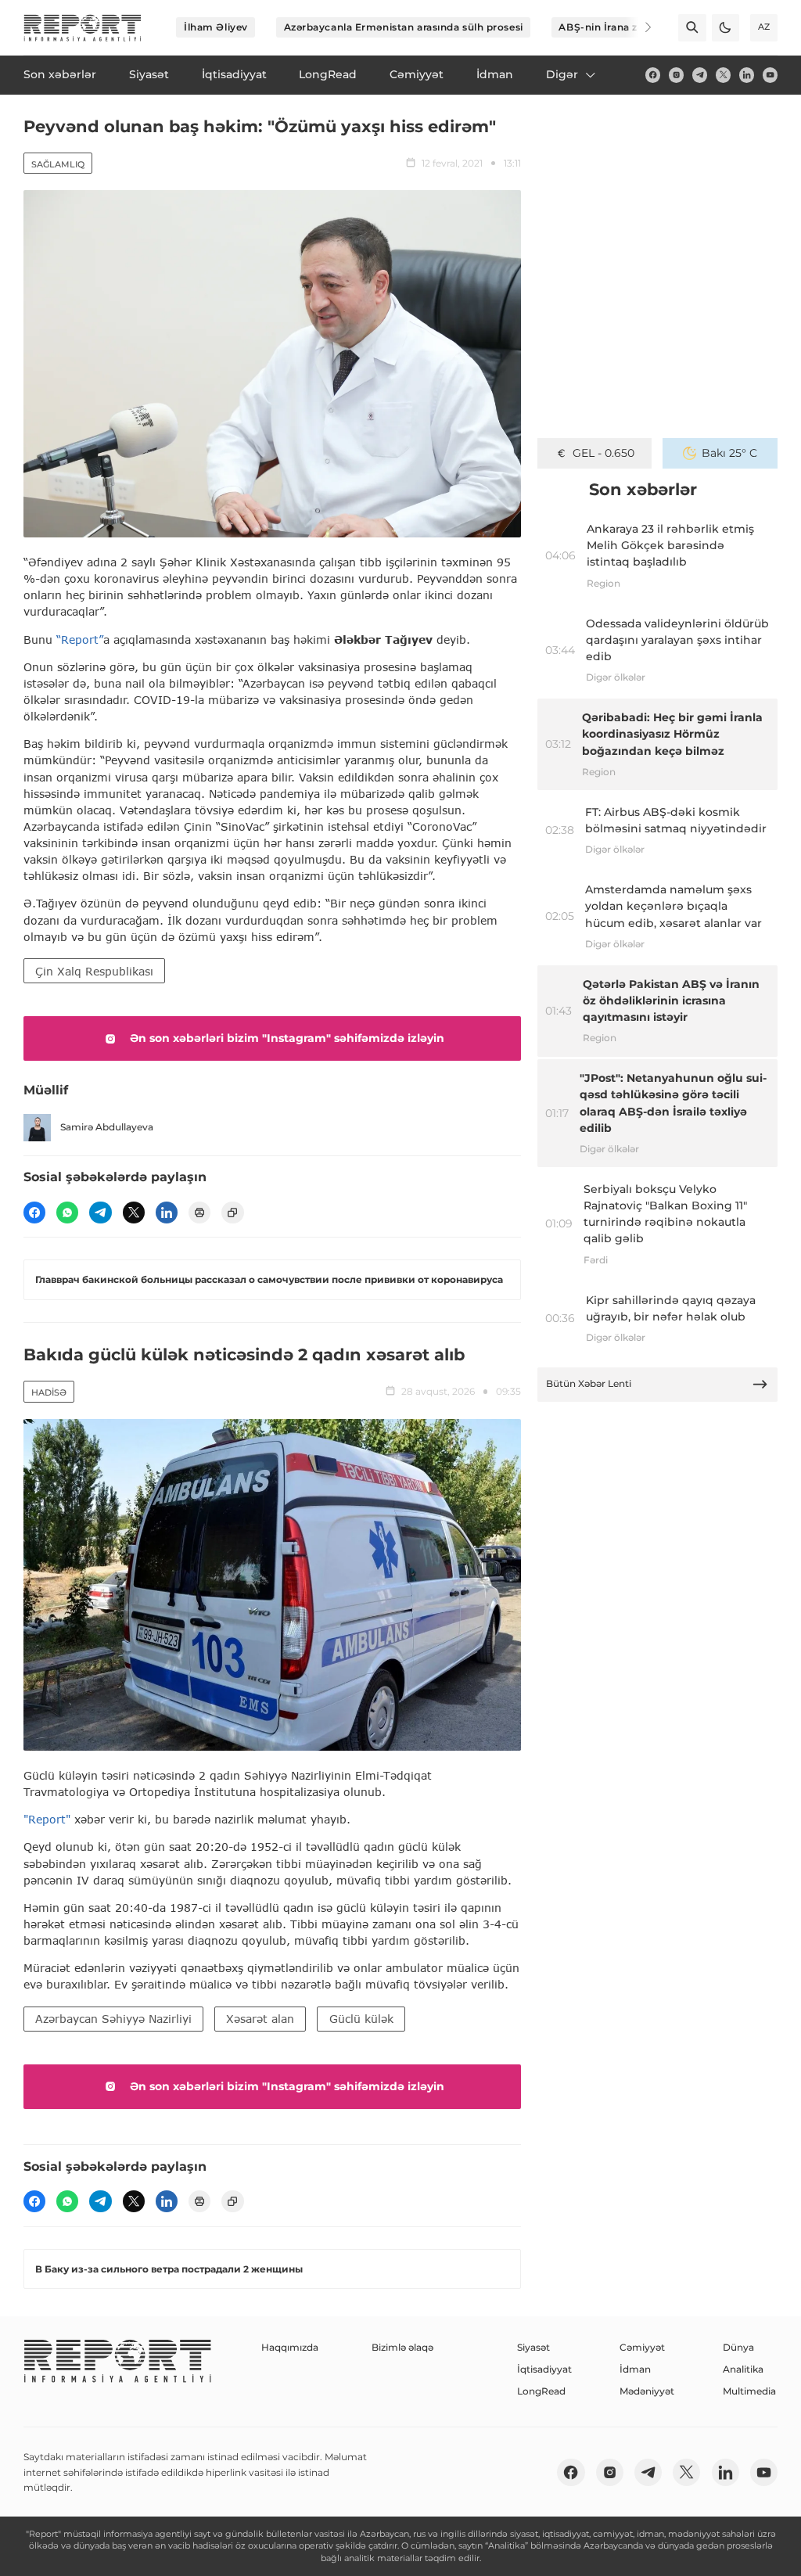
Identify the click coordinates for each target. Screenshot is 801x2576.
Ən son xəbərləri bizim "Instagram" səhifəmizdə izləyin (287, 1038)
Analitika (743, 2369)
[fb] (653, 75)
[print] (199, 1213)
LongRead (541, 2391)
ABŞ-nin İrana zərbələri (617, 27)
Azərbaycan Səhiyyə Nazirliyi (113, 2019)
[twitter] (723, 75)
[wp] (67, 1213)
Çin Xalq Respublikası (94, 971)
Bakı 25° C (729, 453)
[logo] (83, 28)
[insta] (676, 75)
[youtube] (770, 75)
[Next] (638, 27)
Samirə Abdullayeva (107, 1127)
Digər (562, 74)
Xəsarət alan (260, 2019)
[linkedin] (747, 75)
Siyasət (533, 2347)
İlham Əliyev (216, 27)
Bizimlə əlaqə (402, 2347)
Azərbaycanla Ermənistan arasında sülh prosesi (404, 27)
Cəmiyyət (642, 2347)
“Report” (80, 640)
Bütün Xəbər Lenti (589, 1383)
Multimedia (749, 2391)
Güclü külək (361, 2019)
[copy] (232, 1213)
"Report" (47, 1819)
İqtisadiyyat (544, 2369)
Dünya (738, 2347)
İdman (635, 2369)
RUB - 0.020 (603, 453)
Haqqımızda (290, 2347)
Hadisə (49, 1392)
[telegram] (700, 75)
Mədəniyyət (647, 2391)
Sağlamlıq (58, 164)
